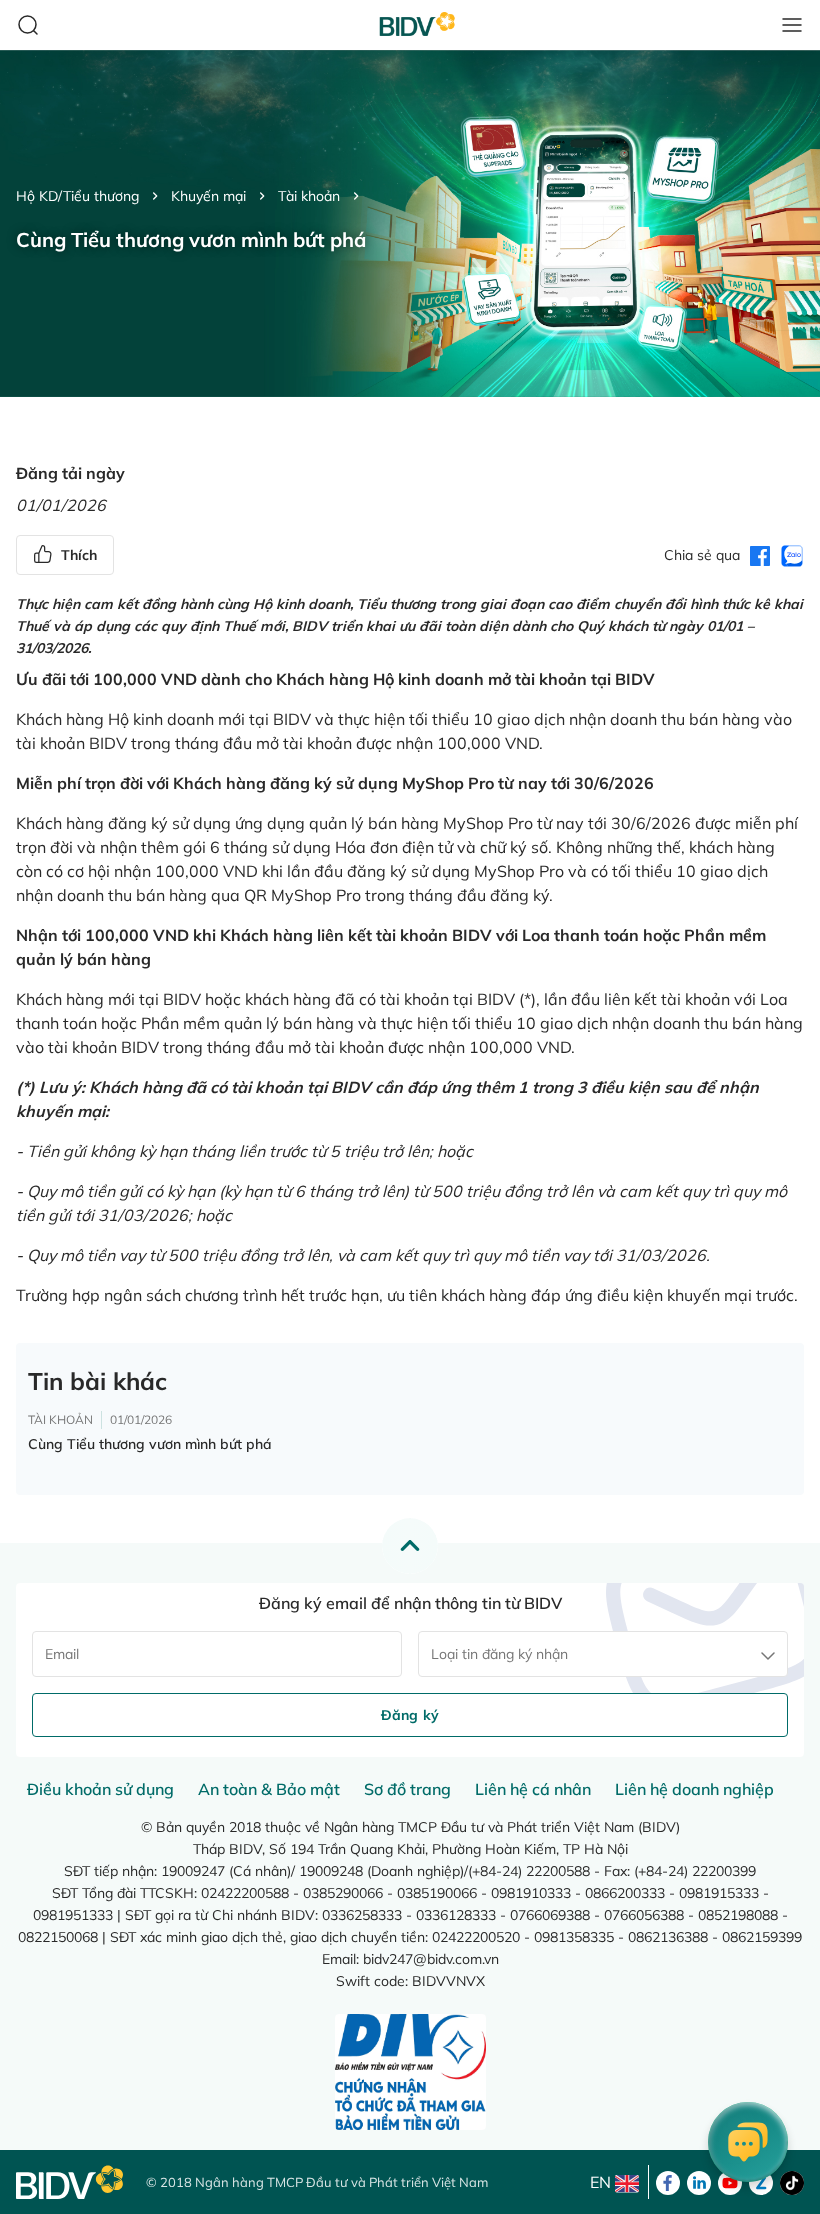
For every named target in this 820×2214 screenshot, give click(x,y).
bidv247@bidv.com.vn (431, 1959)
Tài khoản (309, 196)
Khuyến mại (208, 196)
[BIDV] (71, 2182)
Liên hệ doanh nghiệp (694, 1789)
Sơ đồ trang (407, 1789)
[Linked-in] (699, 2181)
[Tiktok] (792, 2181)
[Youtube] (730, 2181)
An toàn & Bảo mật (269, 1789)
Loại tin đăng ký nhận (499, 1654)
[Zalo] (761, 2181)
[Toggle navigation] (792, 25)
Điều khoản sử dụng (100, 1789)
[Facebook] (668, 2181)
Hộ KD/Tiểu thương (77, 196)
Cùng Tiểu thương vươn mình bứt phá (150, 1444)
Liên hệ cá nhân (533, 1789)
